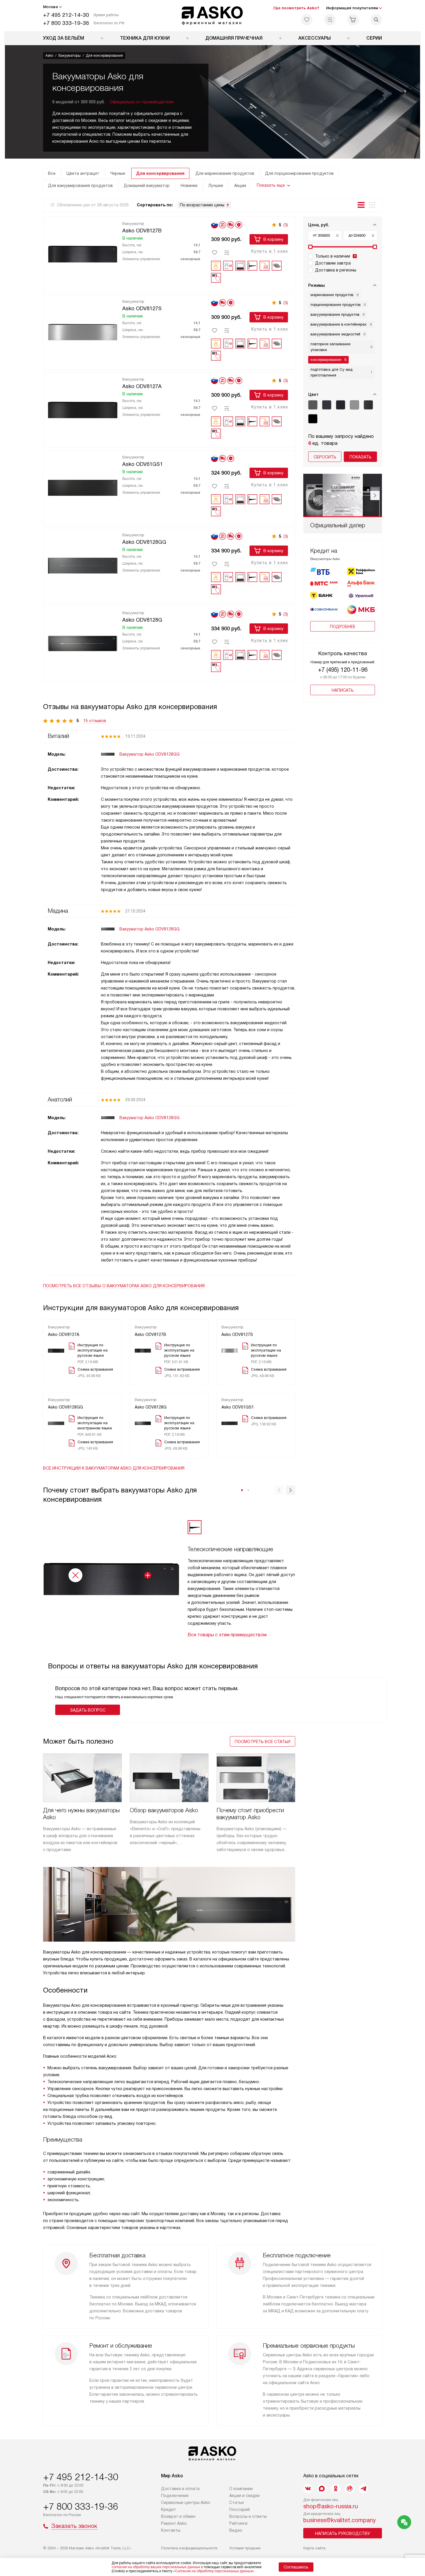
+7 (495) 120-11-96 (343, 670)
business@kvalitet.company (340, 2520)
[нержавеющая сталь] (354, 405)
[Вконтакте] (308, 2489)
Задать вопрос (88, 1710)
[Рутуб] (350, 2489)
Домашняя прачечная (234, 38)
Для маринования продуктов (225, 173)
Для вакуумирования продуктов (80, 186)
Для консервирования (160, 173)
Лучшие (216, 186)
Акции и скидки (244, 2496)
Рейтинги (238, 2523)
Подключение (175, 2496)
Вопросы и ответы (248, 2516)
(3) (286, 225)
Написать (343, 690)
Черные (118, 173)
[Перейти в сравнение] (330, 20)
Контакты (171, 2530)
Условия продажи (245, 2548)
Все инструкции (114, 1468)
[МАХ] (322, 2489)
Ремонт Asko (174, 2523)
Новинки (189, 186)
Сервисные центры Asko (186, 2502)
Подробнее (343, 627)
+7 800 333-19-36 (66, 23)
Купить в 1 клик (270, 251)
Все (52, 173)
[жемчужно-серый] (313, 405)
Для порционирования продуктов (299, 173)
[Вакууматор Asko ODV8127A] (83, 409)
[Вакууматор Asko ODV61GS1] (83, 487)
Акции (240, 186)
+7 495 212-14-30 (66, 15)
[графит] (341, 405)
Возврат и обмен (178, 2516)
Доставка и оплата (180, 2489)
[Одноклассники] (336, 2489)
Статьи (236, 2502)
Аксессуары (315, 38)
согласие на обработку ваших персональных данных (156, 2567)
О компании (241, 2489)
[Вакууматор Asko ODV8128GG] (83, 565)
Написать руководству (343, 2533)
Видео (236, 2530)
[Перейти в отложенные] (307, 20)
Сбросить (325, 457)
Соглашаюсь (296, 2567)
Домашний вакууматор (147, 186)
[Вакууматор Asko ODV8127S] (83, 331)
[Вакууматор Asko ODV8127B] (83, 253)
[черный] (313, 419)
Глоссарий (240, 2509)
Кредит (169, 2509)
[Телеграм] (363, 2489)
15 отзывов (95, 721)
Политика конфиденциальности (189, 2548)
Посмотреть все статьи (263, 1742)
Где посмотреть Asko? (296, 8)
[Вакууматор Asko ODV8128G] (83, 642)
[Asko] (213, 16)
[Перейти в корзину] (353, 20)
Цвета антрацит (83, 173)
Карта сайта (314, 2548)
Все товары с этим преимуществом (227, 1635)
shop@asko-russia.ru (331, 2506)
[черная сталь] (368, 405)
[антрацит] (327, 405)
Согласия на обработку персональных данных (214, 2571)
